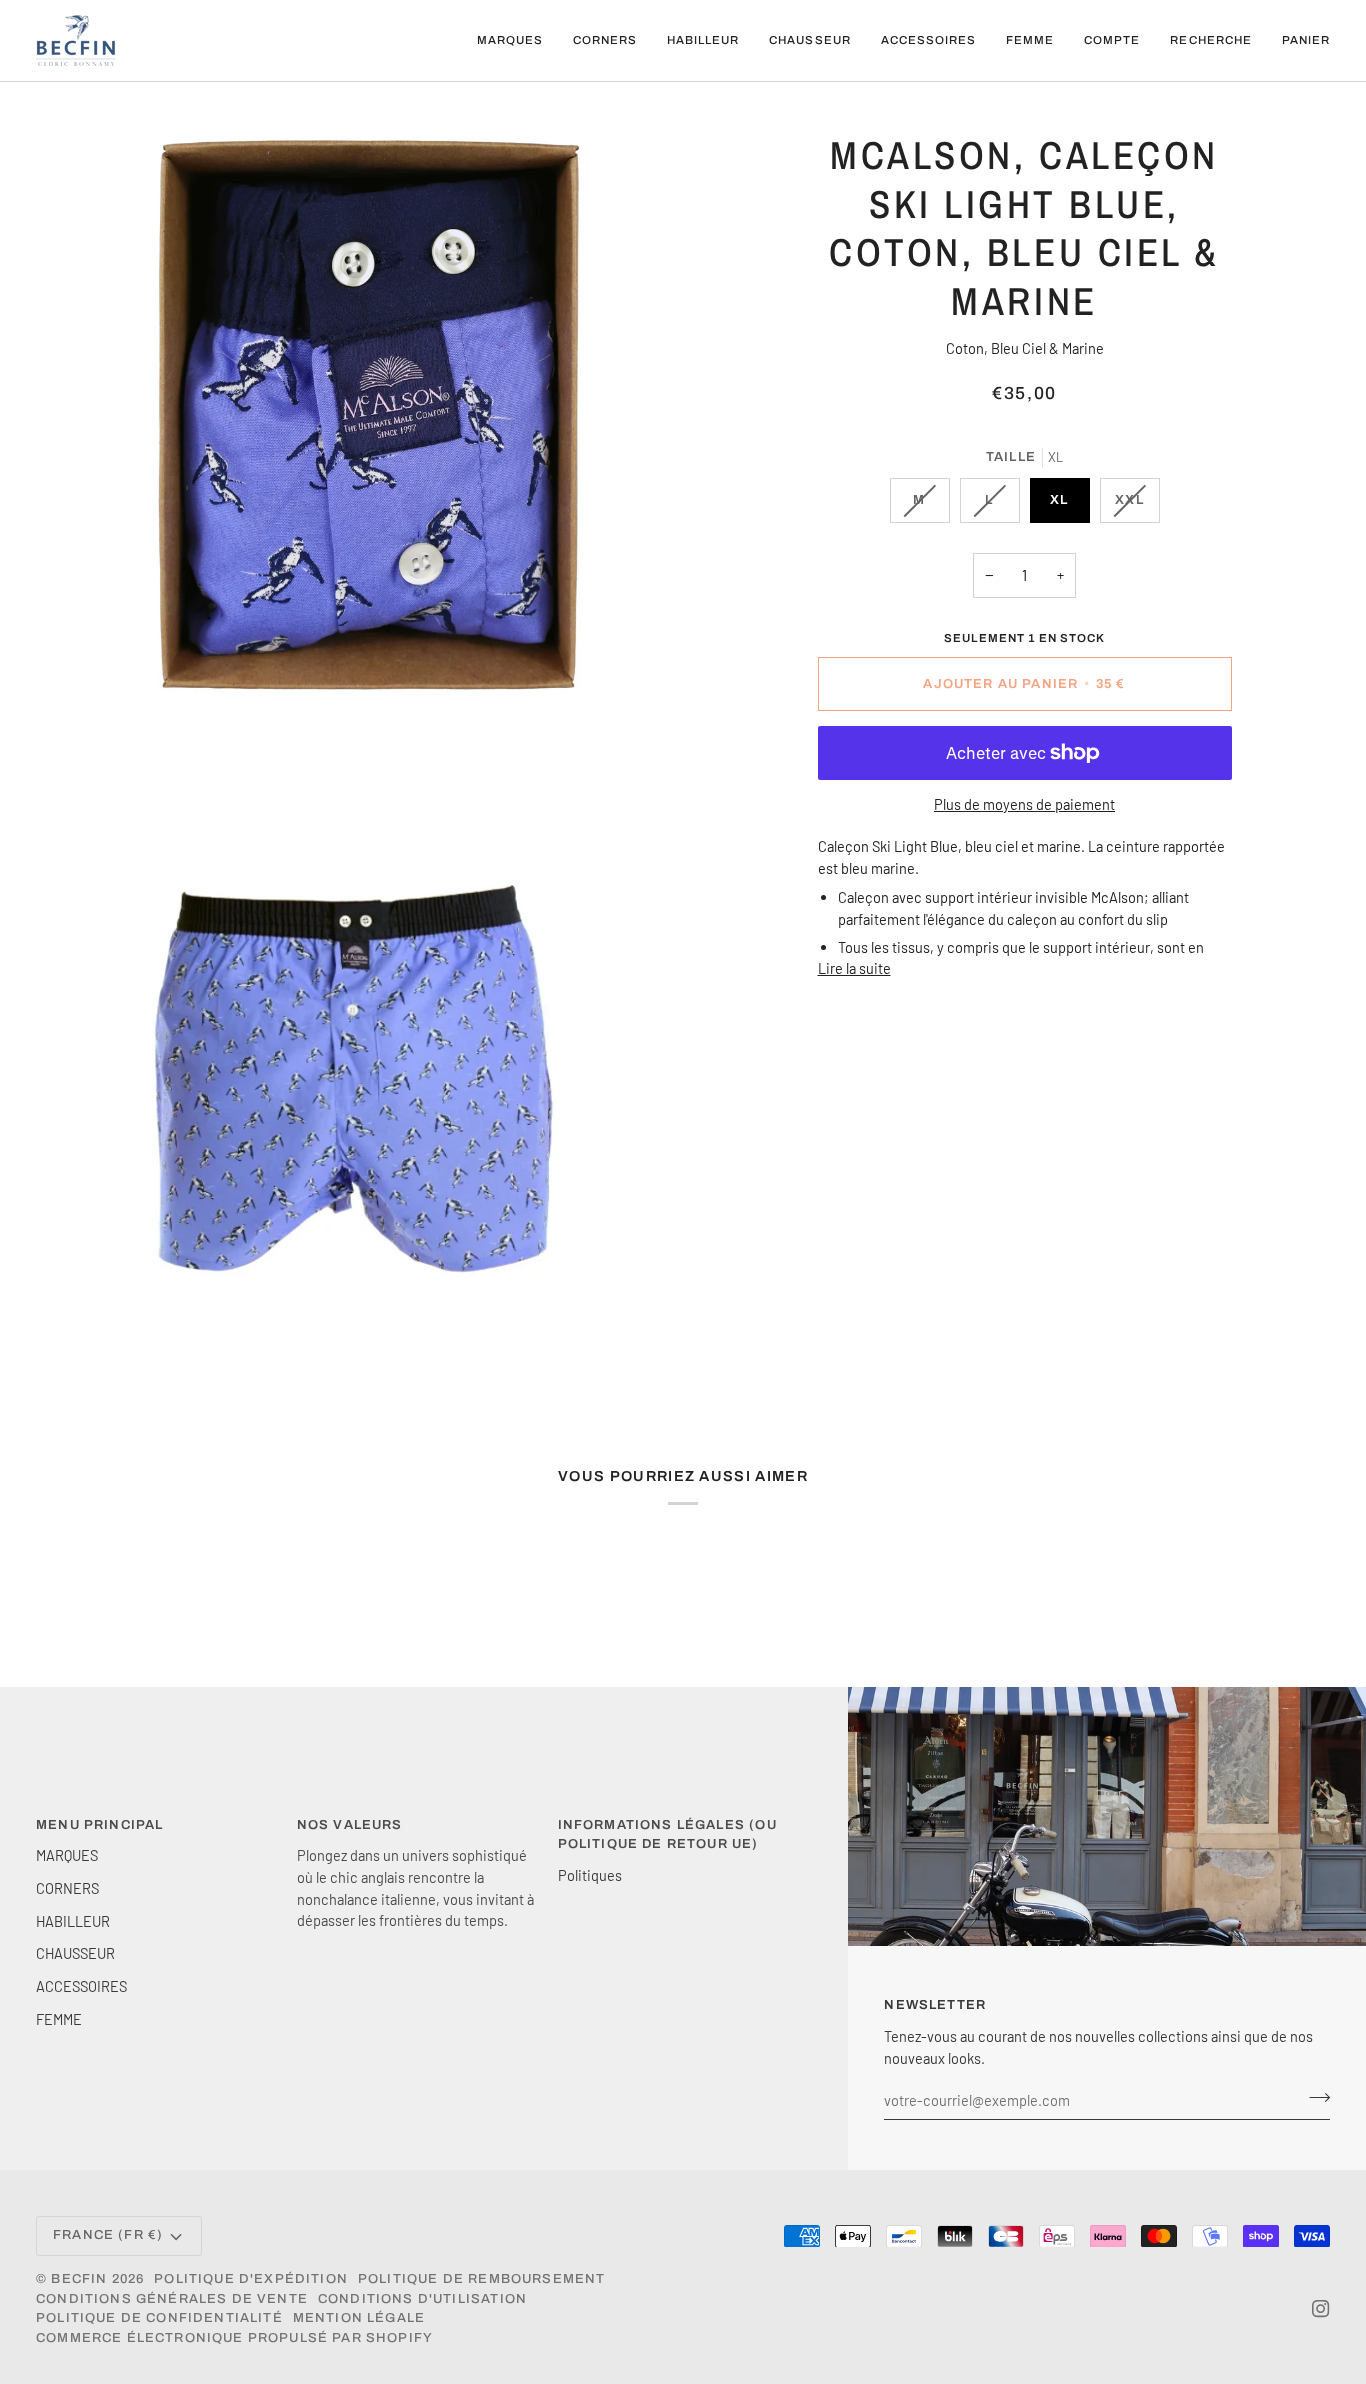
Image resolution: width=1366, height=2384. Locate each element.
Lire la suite (854, 968)
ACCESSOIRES (81, 1986)
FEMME (59, 2019)
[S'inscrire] (1313, 2097)
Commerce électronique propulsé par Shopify (234, 2338)
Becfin (79, 2279)
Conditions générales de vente (172, 2299)
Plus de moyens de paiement (1024, 804)
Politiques (590, 1875)
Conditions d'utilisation (422, 2299)
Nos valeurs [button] (350, 1825)
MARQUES (67, 1855)
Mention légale (359, 2318)
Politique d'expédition (251, 2279)
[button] (510, 40)
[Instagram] (1321, 2309)
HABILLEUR (73, 1921)
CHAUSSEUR (75, 1953)
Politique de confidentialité (159, 2318)
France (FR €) (108, 2235)
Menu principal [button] (99, 1825)
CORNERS (67, 1888)
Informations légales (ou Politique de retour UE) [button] (667, 1835)
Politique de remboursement (481, 2279)
